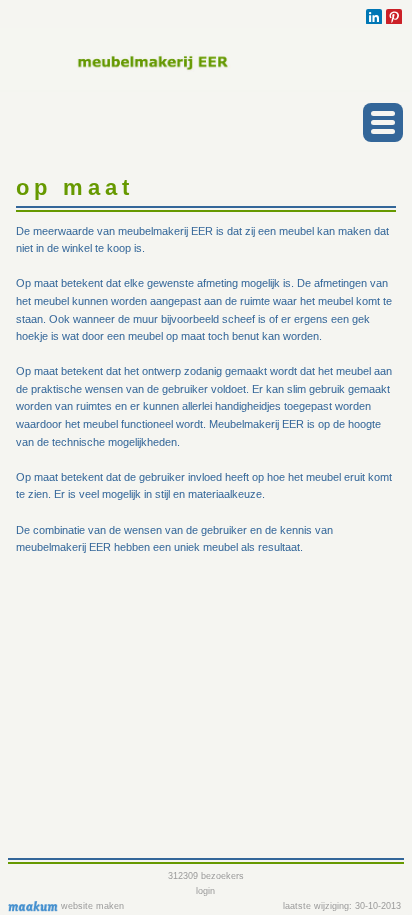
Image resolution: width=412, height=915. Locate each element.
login (205, 891)
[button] (383, 122)
